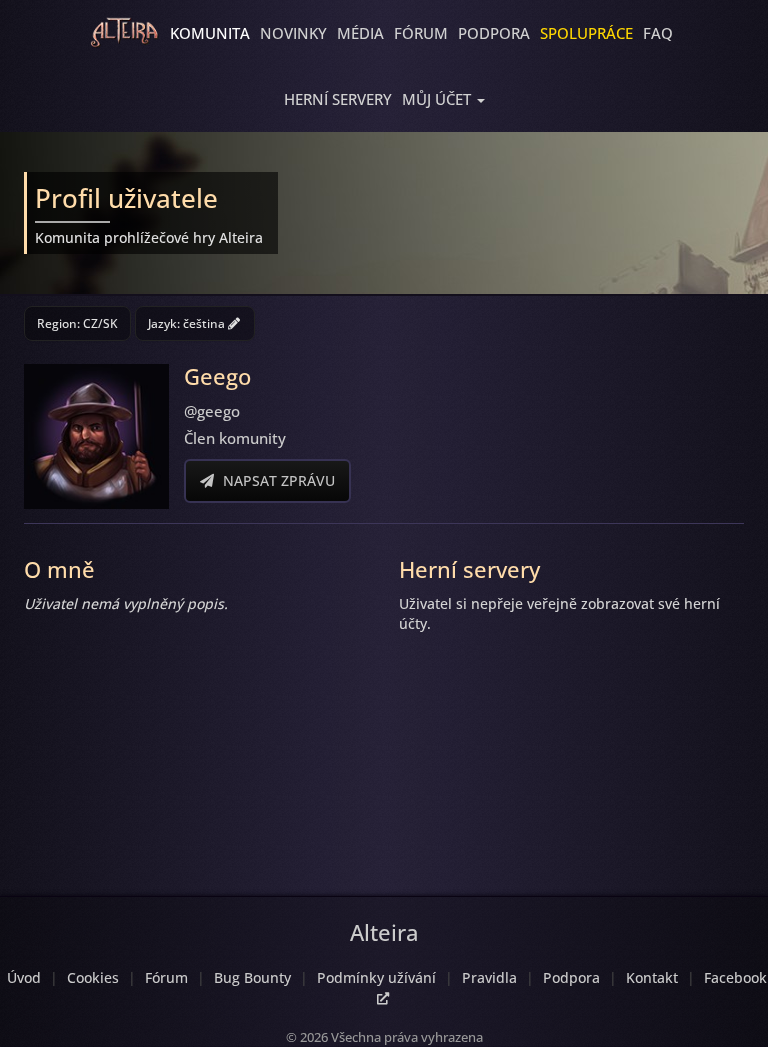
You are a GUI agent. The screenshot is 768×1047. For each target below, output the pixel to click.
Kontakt (652, 977)
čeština (205, 323)
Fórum (421, 33)
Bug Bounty (252, 977)
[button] (443, 99)
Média (360, 33)
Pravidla (489, 977)
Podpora (494, 33)
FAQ (658, 33)
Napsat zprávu (277, 480)
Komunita (210, 33)
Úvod (24, 977)
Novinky (293, 33)
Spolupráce (586, 33)
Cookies (93, 977)
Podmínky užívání (376, 977)
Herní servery (338, 99)
